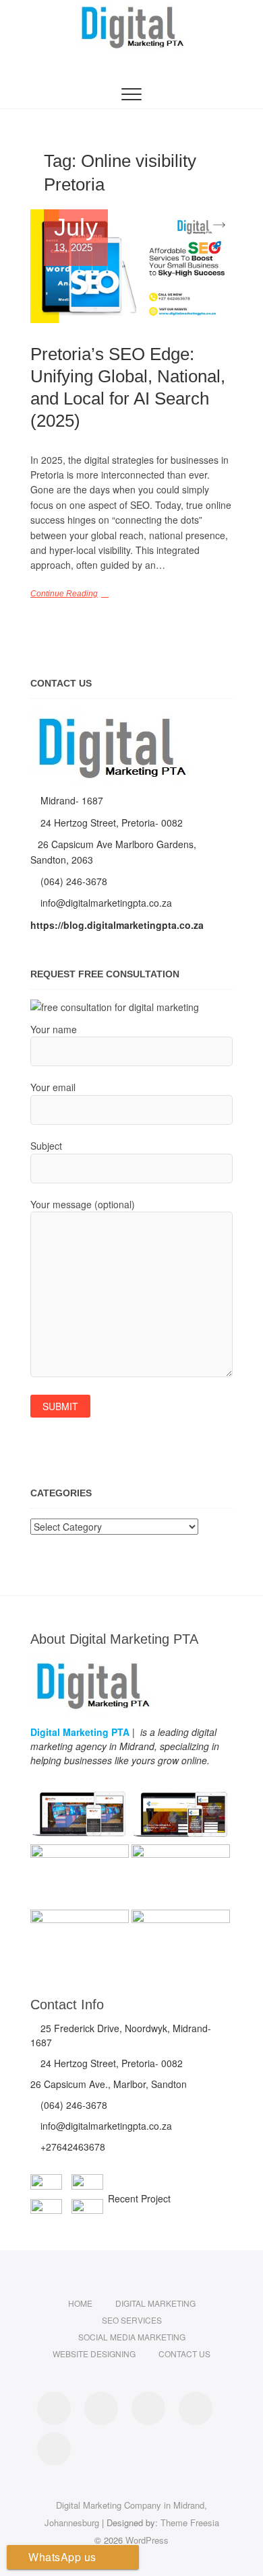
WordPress (147, 2540)
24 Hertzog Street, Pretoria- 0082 (110, 823)
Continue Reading (64, 594)
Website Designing (94, 2354)
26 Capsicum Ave (77, 844)
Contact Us (184, 2354)
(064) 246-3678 (72, 881)
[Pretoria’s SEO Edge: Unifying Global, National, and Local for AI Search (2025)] (131, 266)
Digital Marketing (155, 2303)
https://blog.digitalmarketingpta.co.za (117, 925)
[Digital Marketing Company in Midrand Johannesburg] (111, 716)
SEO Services (132, 2320)
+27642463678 (71, 2147)
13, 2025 (76, 235)
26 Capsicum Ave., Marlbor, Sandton (109, 2084)
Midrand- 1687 (70, 800)
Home (80, 2303)
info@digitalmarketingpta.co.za (105, 903)
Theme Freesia (190, 2522)
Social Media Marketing (132, 2337)
